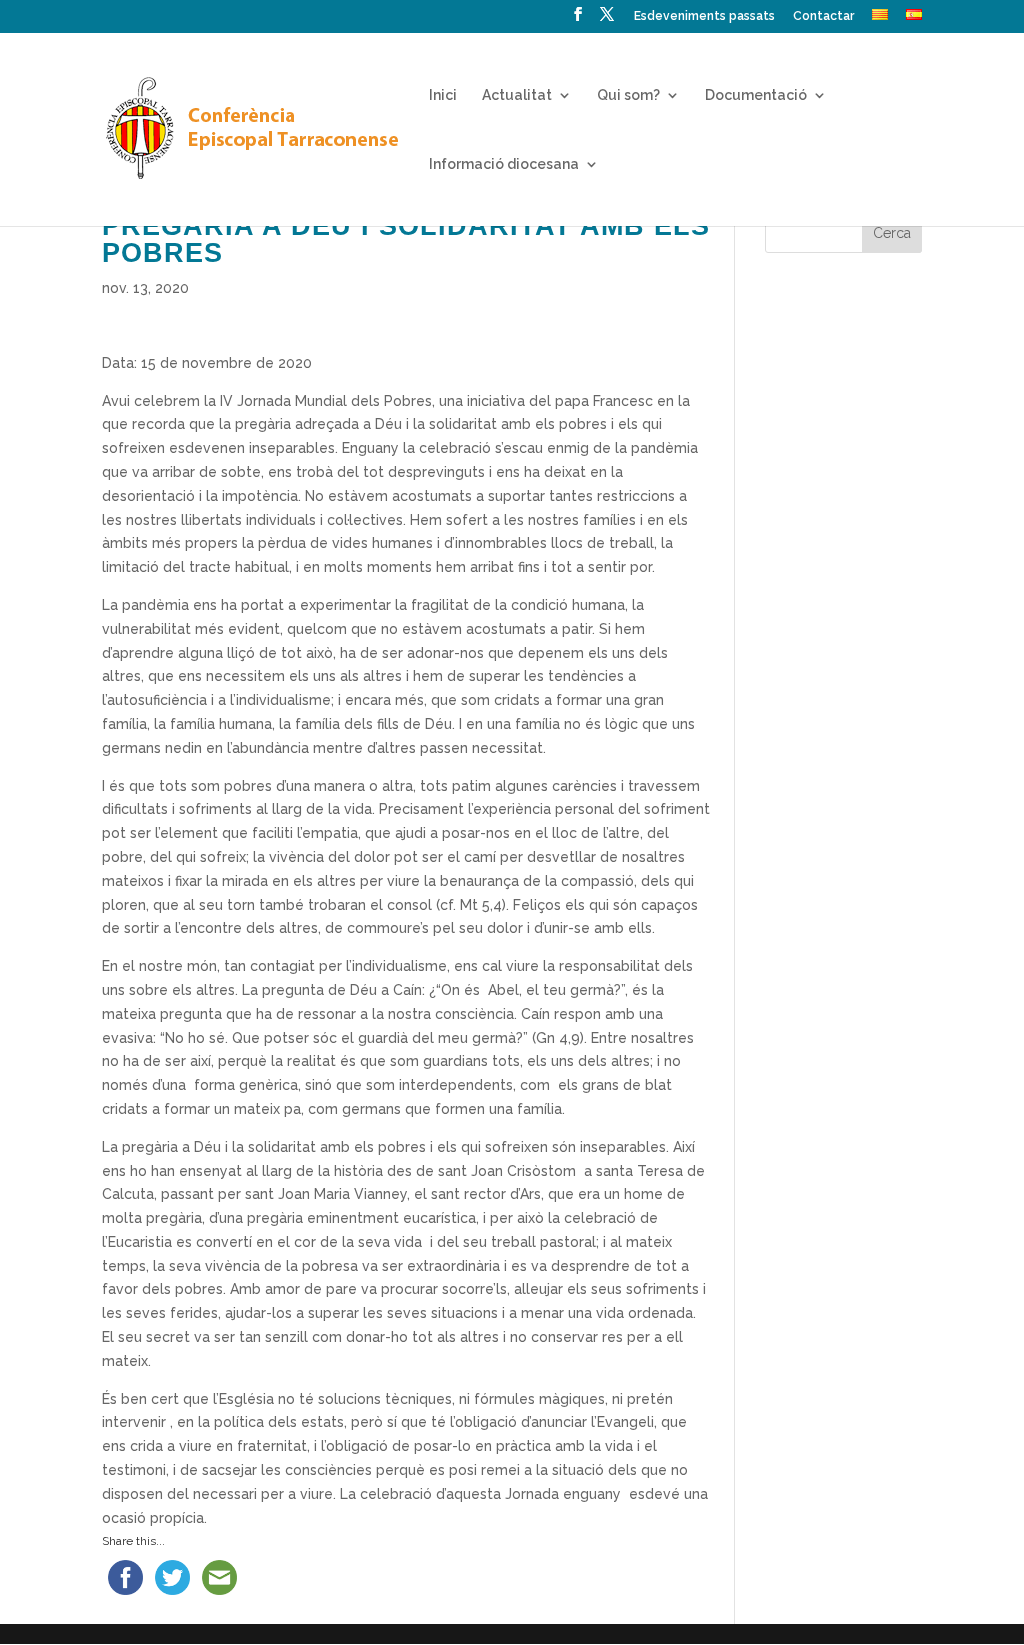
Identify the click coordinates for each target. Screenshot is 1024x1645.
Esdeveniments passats (704, 16)
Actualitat (517, 95)
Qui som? (628, 95)
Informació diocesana (504, 164)
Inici (443, 95)
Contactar (823, 16)
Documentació (756, 95)
